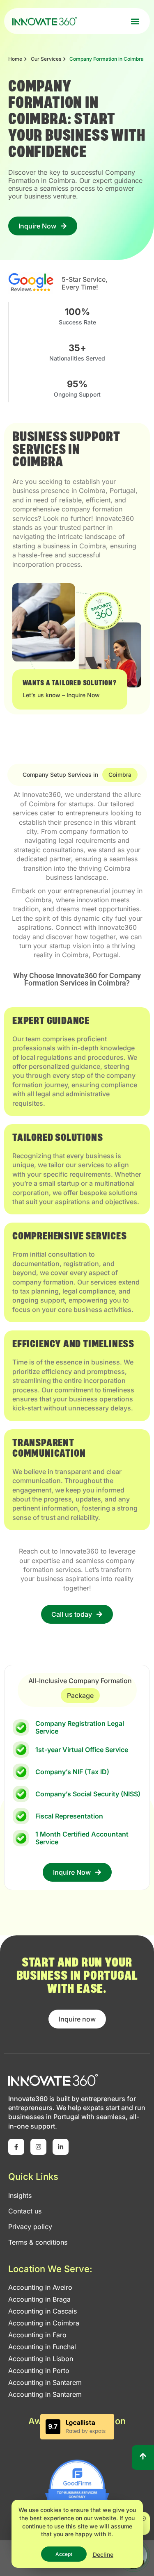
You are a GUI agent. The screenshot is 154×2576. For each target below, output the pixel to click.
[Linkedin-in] (61, 2147)
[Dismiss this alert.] (144, 2519)
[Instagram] (38, 2147)
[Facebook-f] (16, 2147)
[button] (135, 21)
